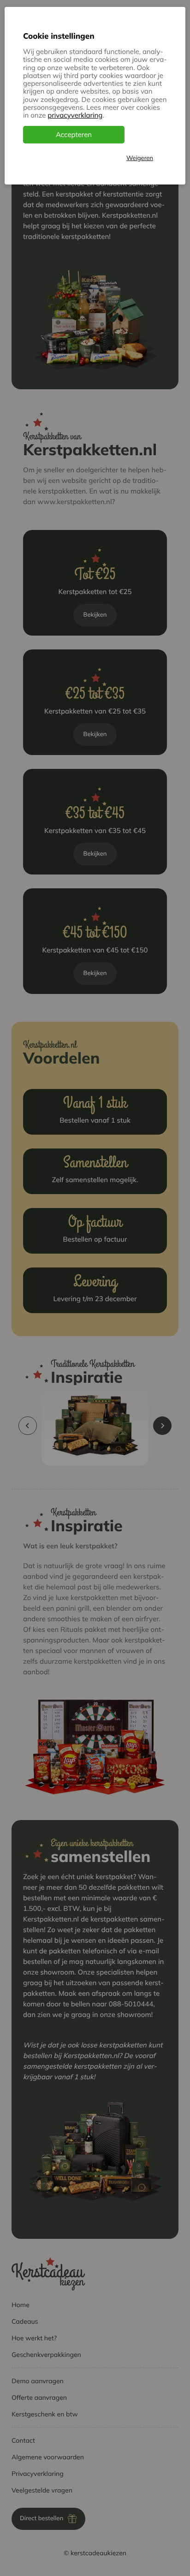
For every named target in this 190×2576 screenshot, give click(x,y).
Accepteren (74, 134)
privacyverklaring (75, 115)
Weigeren (140, 158)
